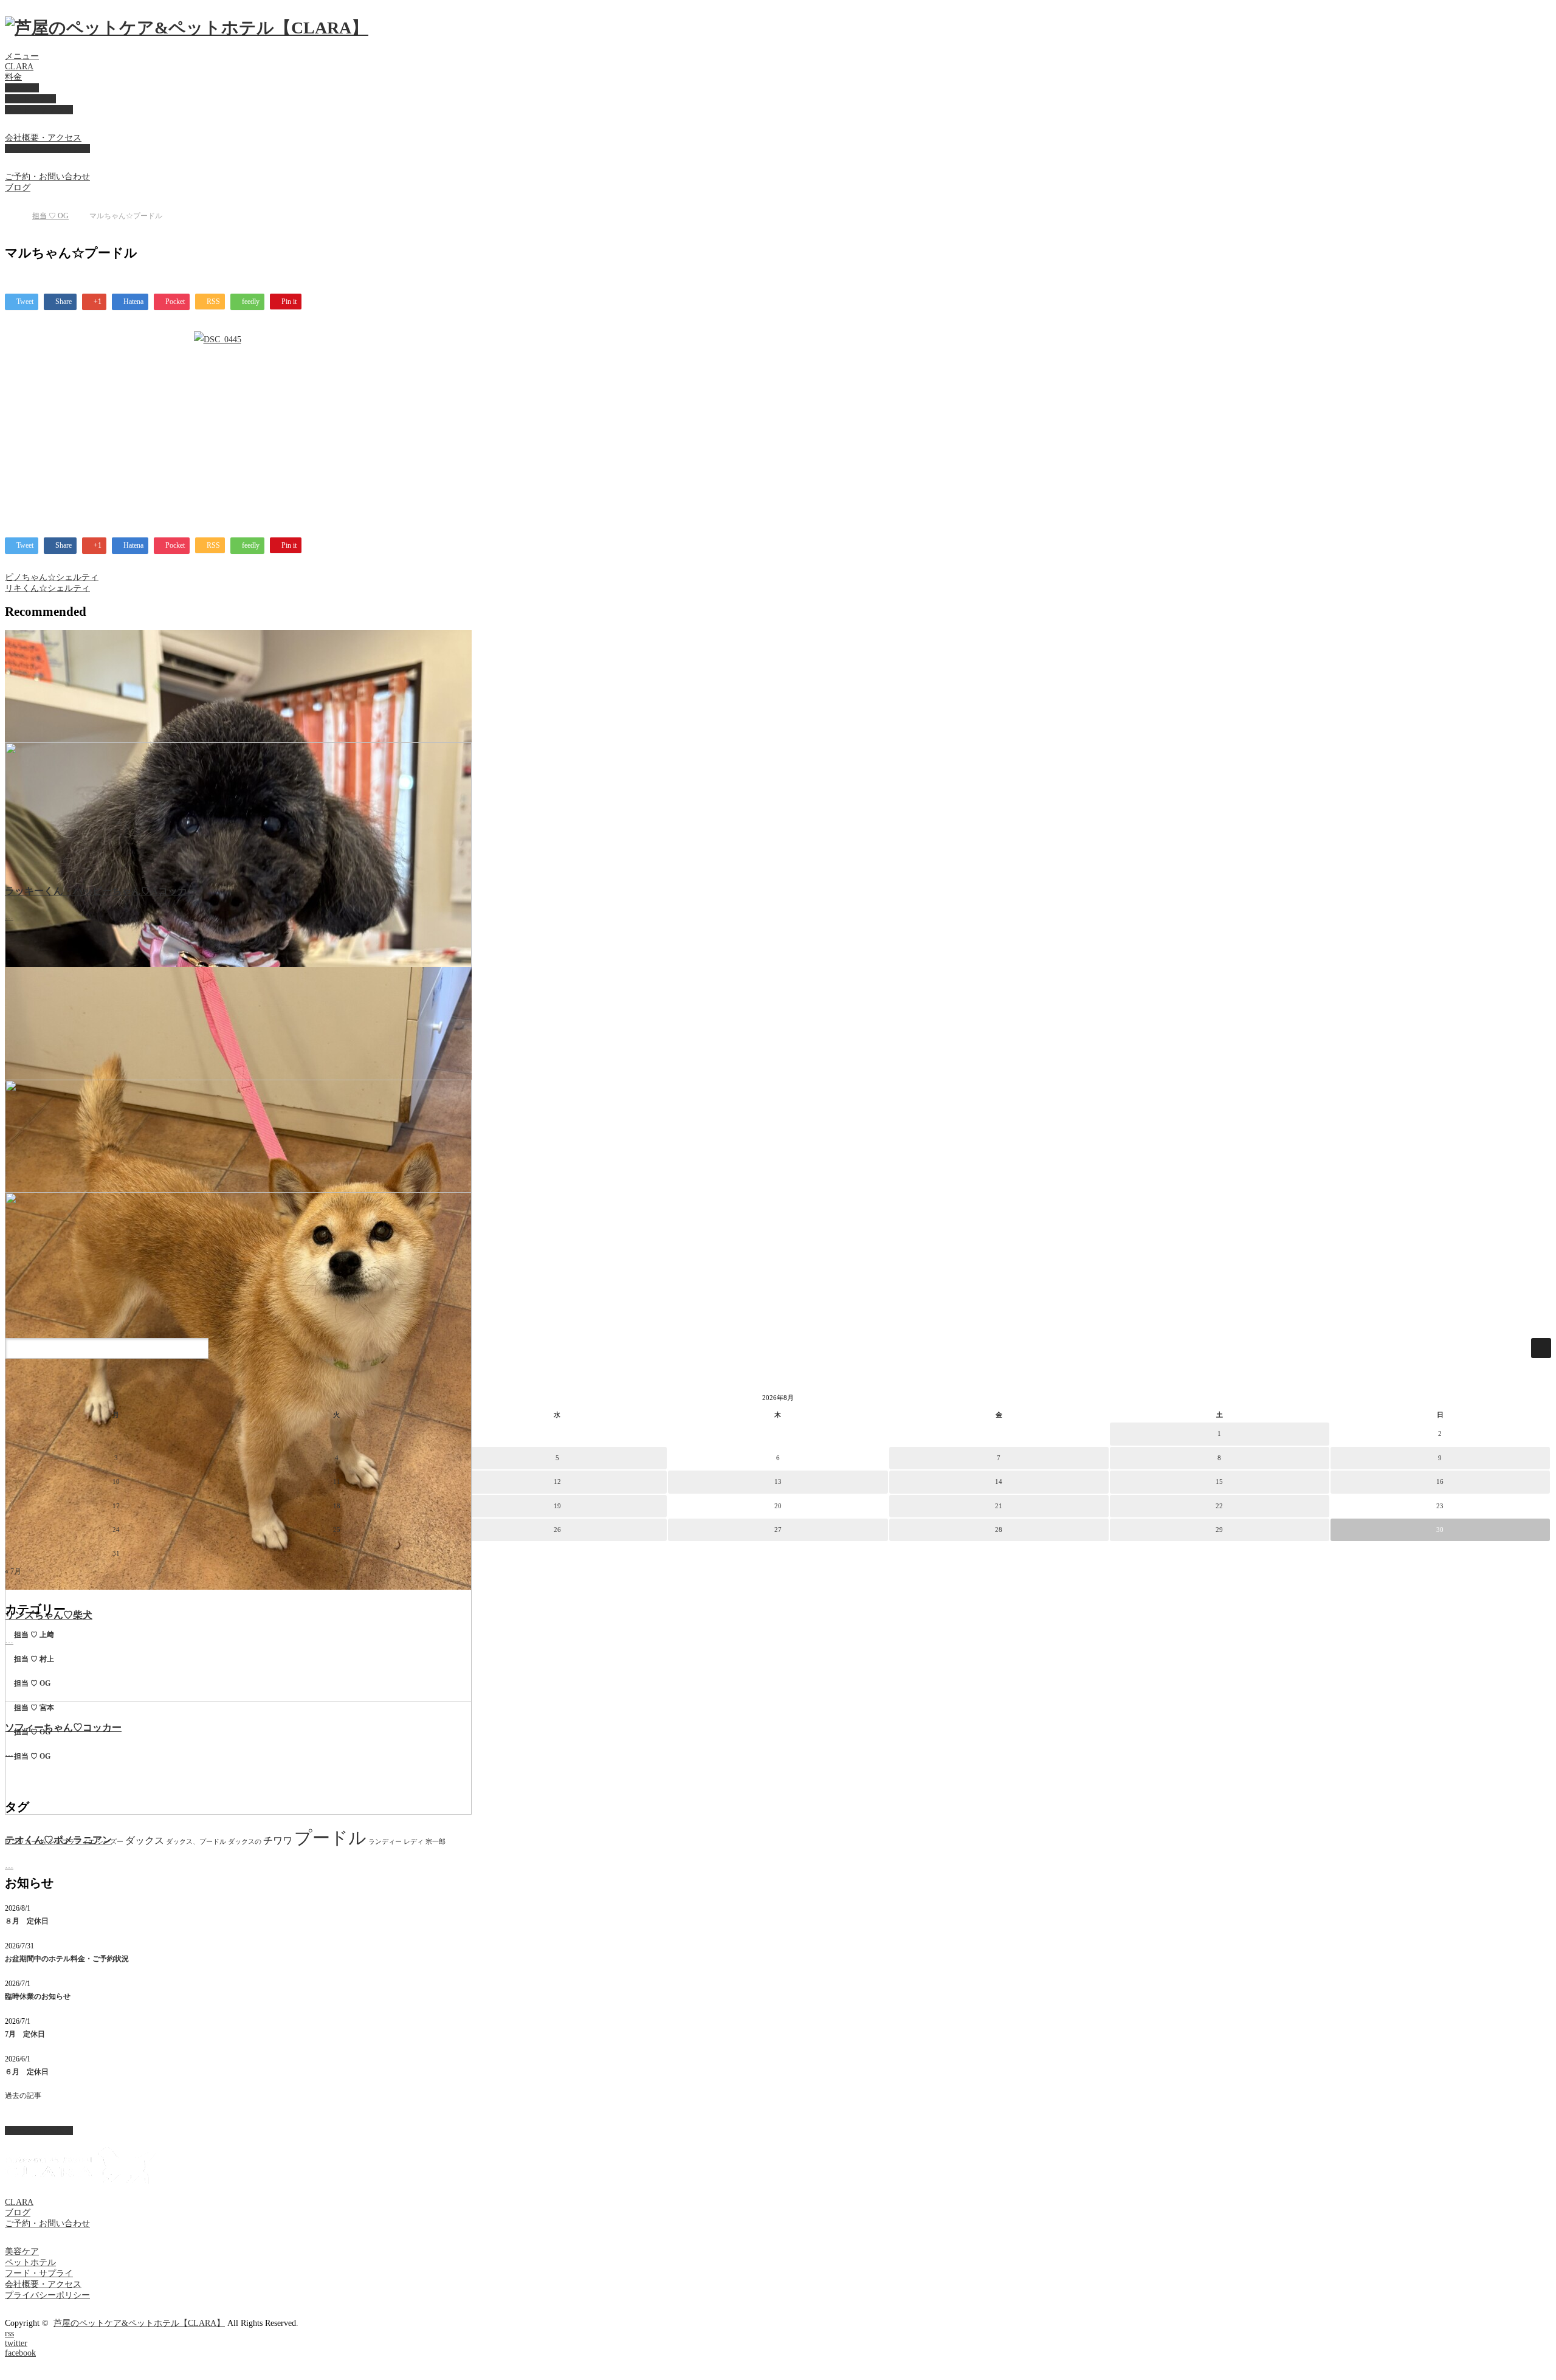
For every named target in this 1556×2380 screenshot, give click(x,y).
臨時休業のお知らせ (38, 1996)
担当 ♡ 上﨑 (34, 1635)
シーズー (110, 1842)
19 (557, 1506)
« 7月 (13, 1571)
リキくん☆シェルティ (47, 588)
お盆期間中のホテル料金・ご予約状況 (67, 1959)
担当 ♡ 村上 (34, 1659)
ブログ (18, 188)
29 (1219, 1530)
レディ (414, 1842)
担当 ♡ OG (50, 216)
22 (1219, 1506)
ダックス (145, 1840)
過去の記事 (23, 2095)
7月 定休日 (25, 2034)
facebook (20, 2353)
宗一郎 (435, 1842)
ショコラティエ (71, 1842)
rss (9, 2333)
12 (557, 1481)
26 (557, 1530)
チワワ (278, 1840)
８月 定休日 (27, 1921)
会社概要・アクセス (43, 138)
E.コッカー (21, 1842)
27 (778, 1530)
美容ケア (22, 88)
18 (337, 1506)
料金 (13, 77)
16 (1440, 1481)
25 (337, 1530)
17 (116, 1506)
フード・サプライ (39, 110)
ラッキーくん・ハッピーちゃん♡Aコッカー (101, 891)
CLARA (19, 67)
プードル (330, 1838)
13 (778, 1481)
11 (337, 1481)
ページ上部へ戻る (39, 2130)
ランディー (385, 1842)
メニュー (22, 56)
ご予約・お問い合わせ (47, 177)
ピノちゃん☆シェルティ (52, 577)
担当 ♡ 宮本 (34, 1708)
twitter (16, 2343)
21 (999, 1506)
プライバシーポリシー (47, 149)
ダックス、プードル (196, 1842)
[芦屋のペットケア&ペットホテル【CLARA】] (187, 28)
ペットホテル (30, 99)
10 (116, 1481)
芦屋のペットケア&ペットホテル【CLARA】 (139, 2323)
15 (1219, 1481)
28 (999, 1530)
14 (999, 1481)
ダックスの (245, 1842)
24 (116, 1530)
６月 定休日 (27, 2072)
